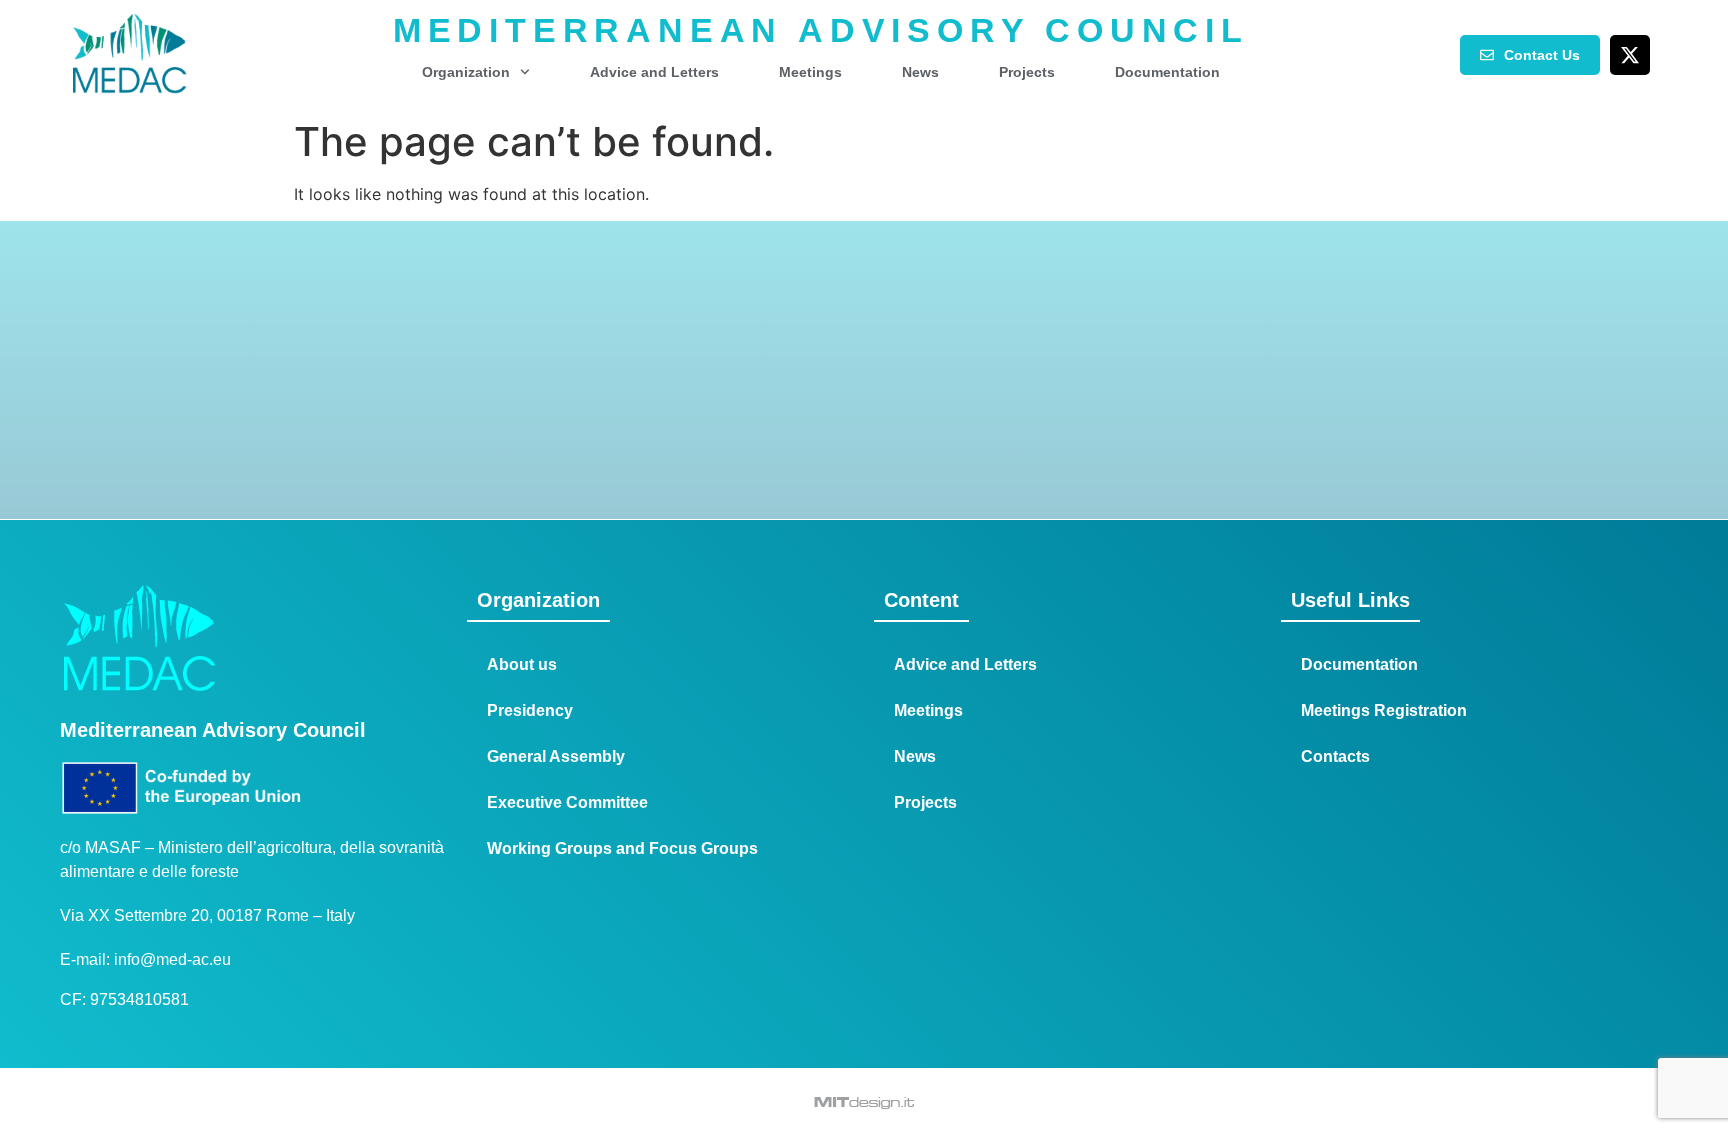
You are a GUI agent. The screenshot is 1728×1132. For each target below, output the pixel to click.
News (920, 72)
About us (522, 664)
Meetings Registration (1384, 710)
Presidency (530, 710)
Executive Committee (567, 802)
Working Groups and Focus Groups (622, 848)
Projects (1027, 72)
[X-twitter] (1630, 55)
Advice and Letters (654, 72)
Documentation (1167, 72)
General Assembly (556, 756)
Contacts (1335, 756)
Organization (466, 72)
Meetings (810, 72)
